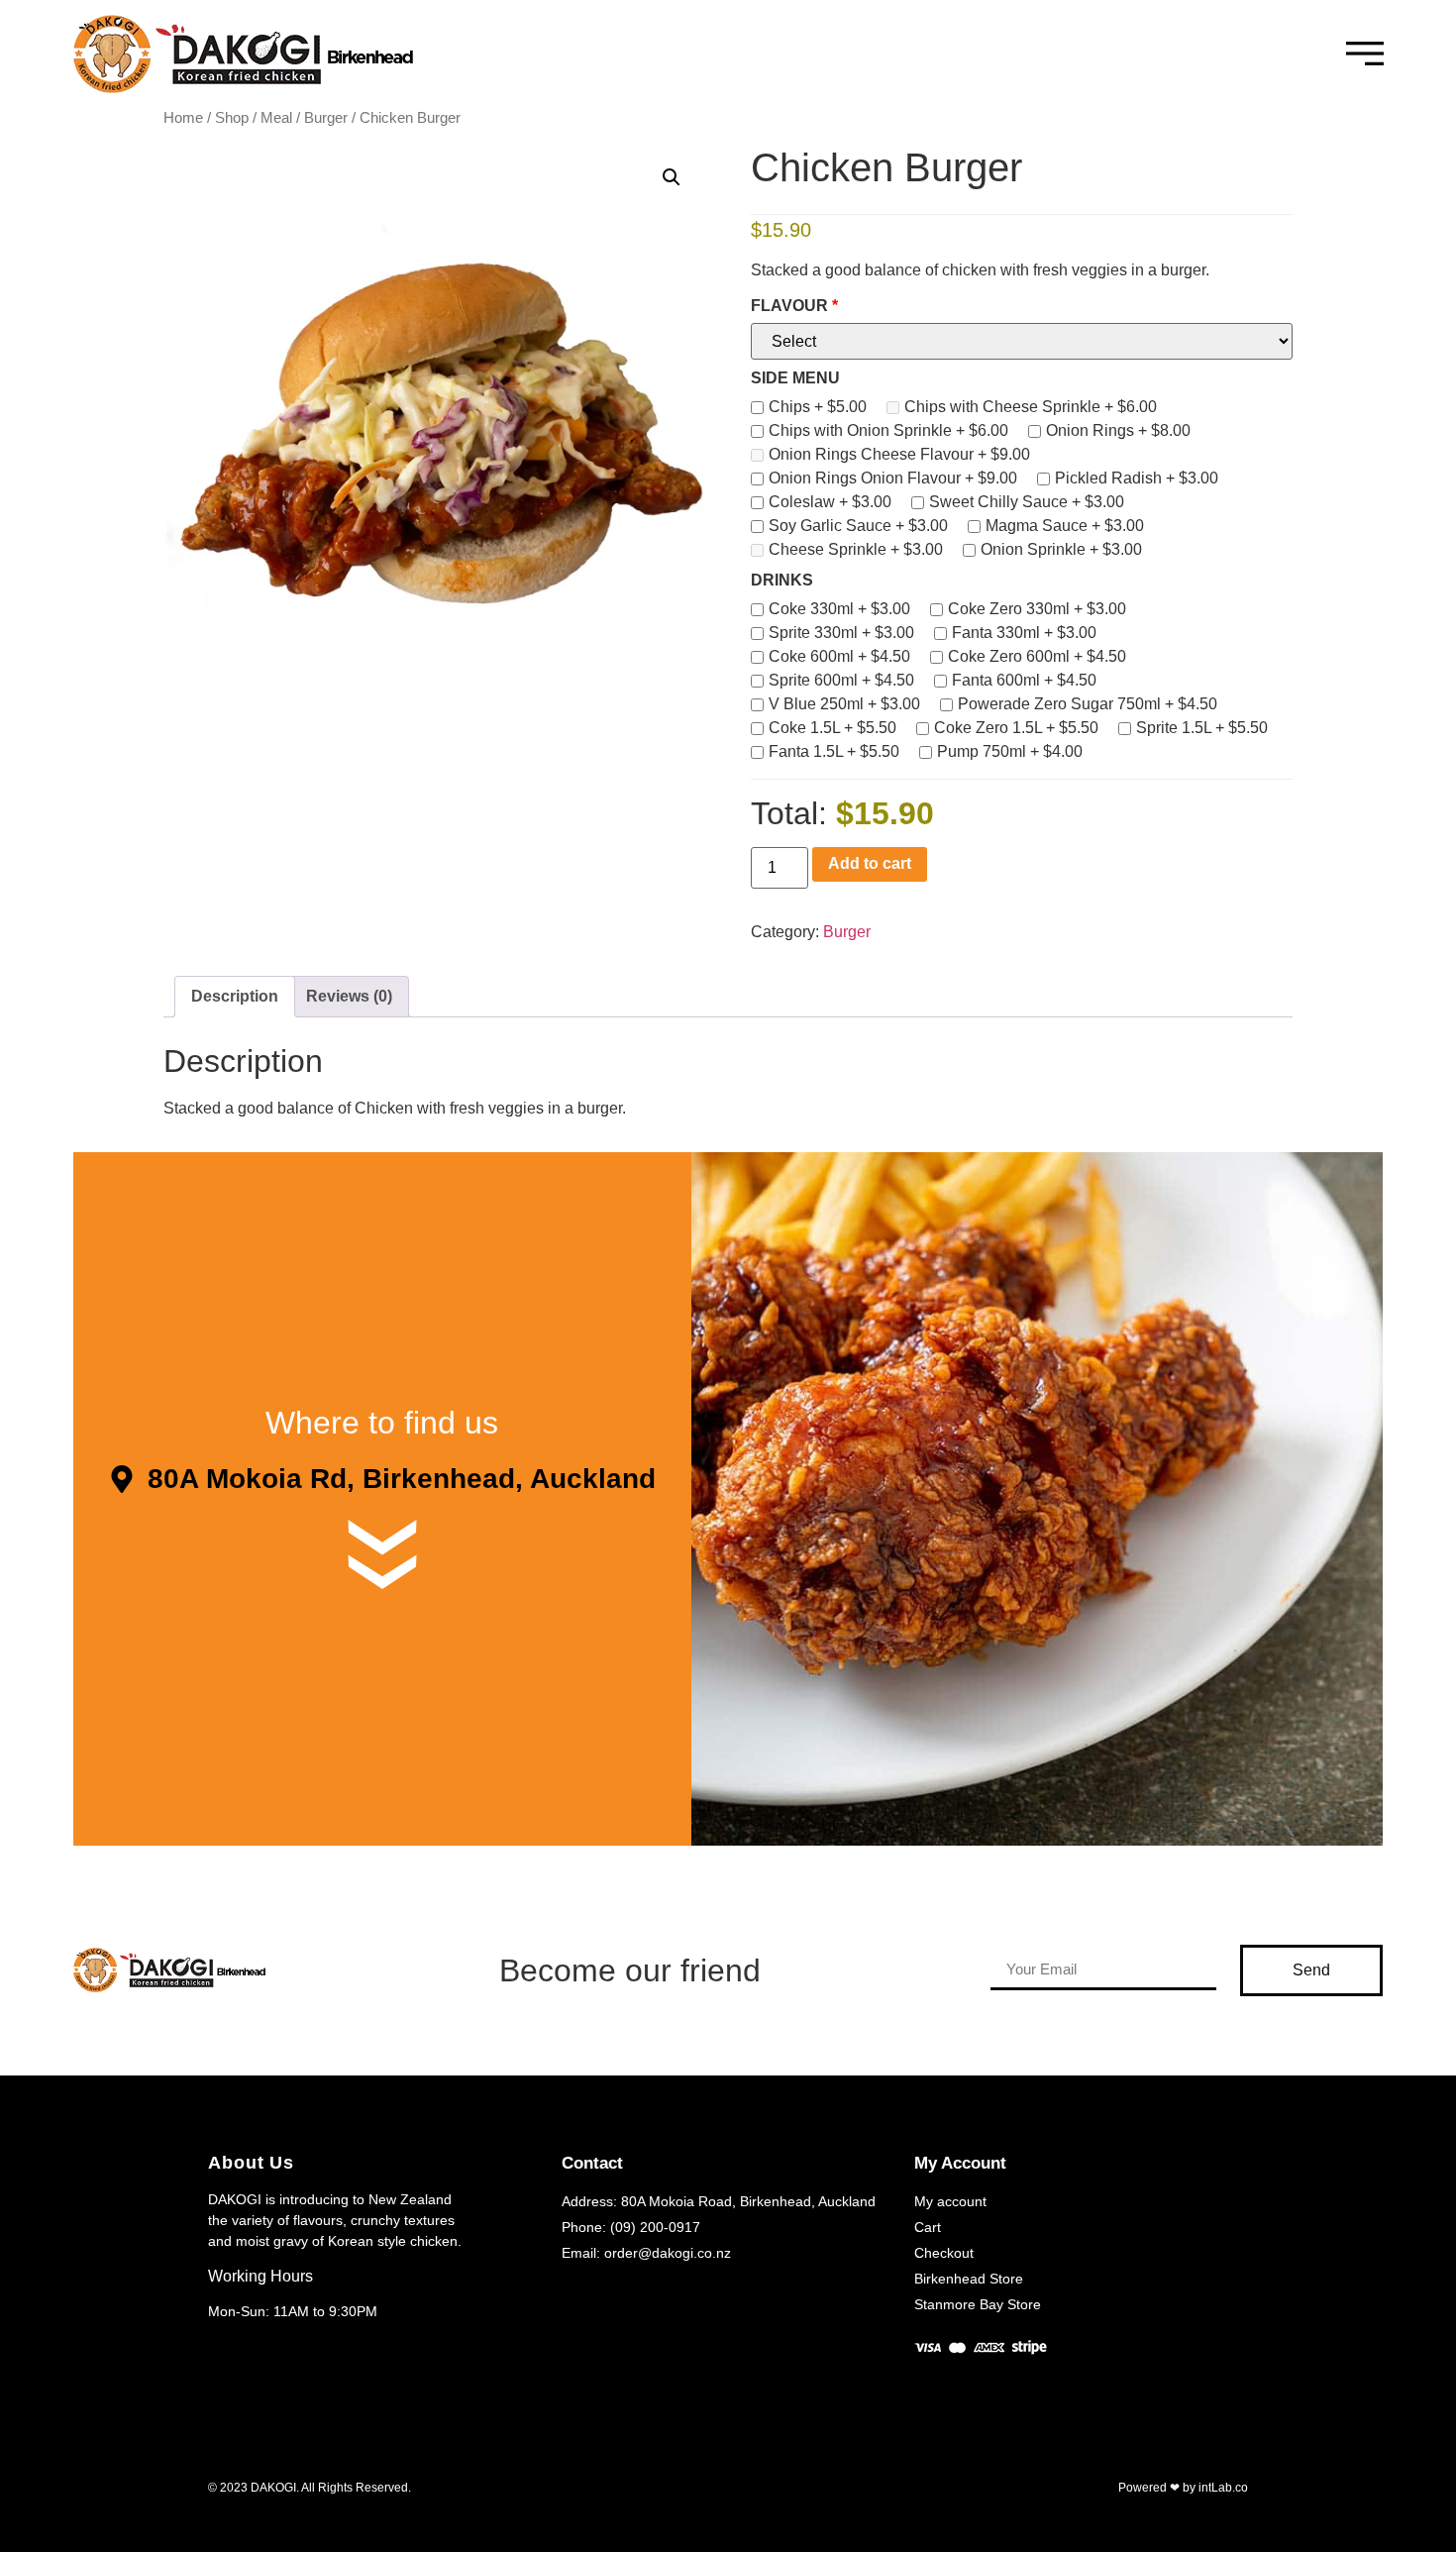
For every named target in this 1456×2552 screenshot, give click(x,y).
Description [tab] (235, 996)
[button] (672, 177)
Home (183, 118)
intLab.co (1223, 2488)
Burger (326, 118)
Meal (276, 118)
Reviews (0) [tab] (349, 996)
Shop (232, 118)
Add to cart (870, 863)
